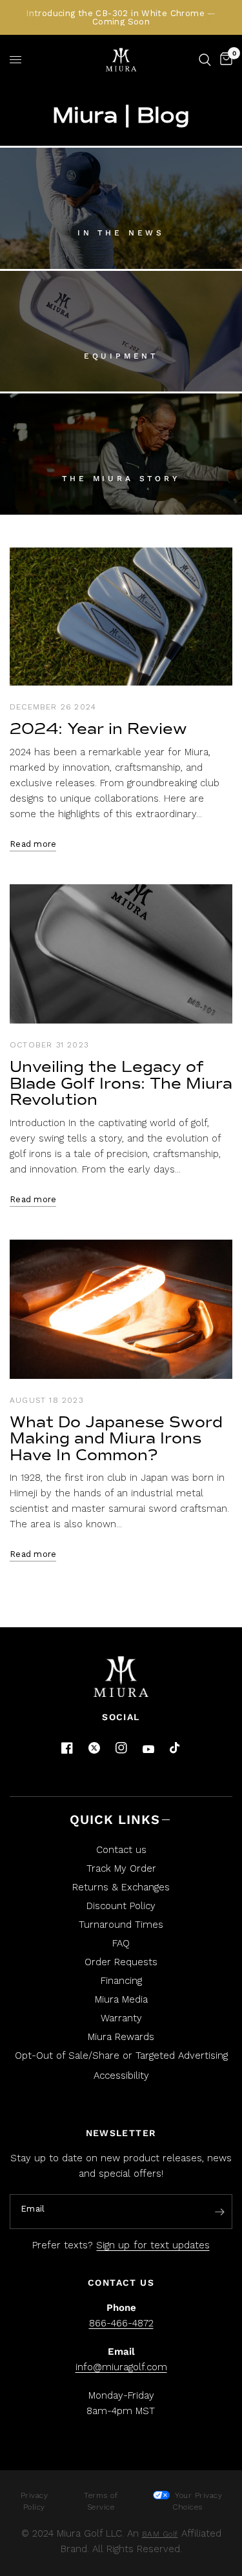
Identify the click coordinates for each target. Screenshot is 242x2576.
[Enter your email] (219, 2212)
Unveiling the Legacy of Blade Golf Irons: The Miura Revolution (121, 1083)
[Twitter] (94, 1748)
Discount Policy (121, 1906)
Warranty (121, 2018)
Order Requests (121, 1962)
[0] (224, 60)
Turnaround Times (121, 1925)
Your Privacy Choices (197, 2501)
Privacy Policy (35, 2501)
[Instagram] (121, 1748)
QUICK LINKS (115, 1819)
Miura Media (121, 1999)
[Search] (205, 60)
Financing (121, 1981)
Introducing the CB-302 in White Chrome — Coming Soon (121, 17)
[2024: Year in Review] (121, 617)
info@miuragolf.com (121, 2367)
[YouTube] (148, 1749)
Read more (33, 844)
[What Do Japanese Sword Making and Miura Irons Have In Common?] (121, 1309)
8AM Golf (160, 2534)
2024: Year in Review (98, 729)
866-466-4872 (121, 2323)
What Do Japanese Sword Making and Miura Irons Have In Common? (116, 1439)
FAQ (121, 1943)
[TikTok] (176, 1749)
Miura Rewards (121, 2037)
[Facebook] (67, 1748)
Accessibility (121, 2076)
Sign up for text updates (153, 2245)
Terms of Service (101, 2501)
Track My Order (121, 1868)
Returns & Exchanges (121, 1887)
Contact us (121, 1850)
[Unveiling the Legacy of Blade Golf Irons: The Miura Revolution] (121, 954)
